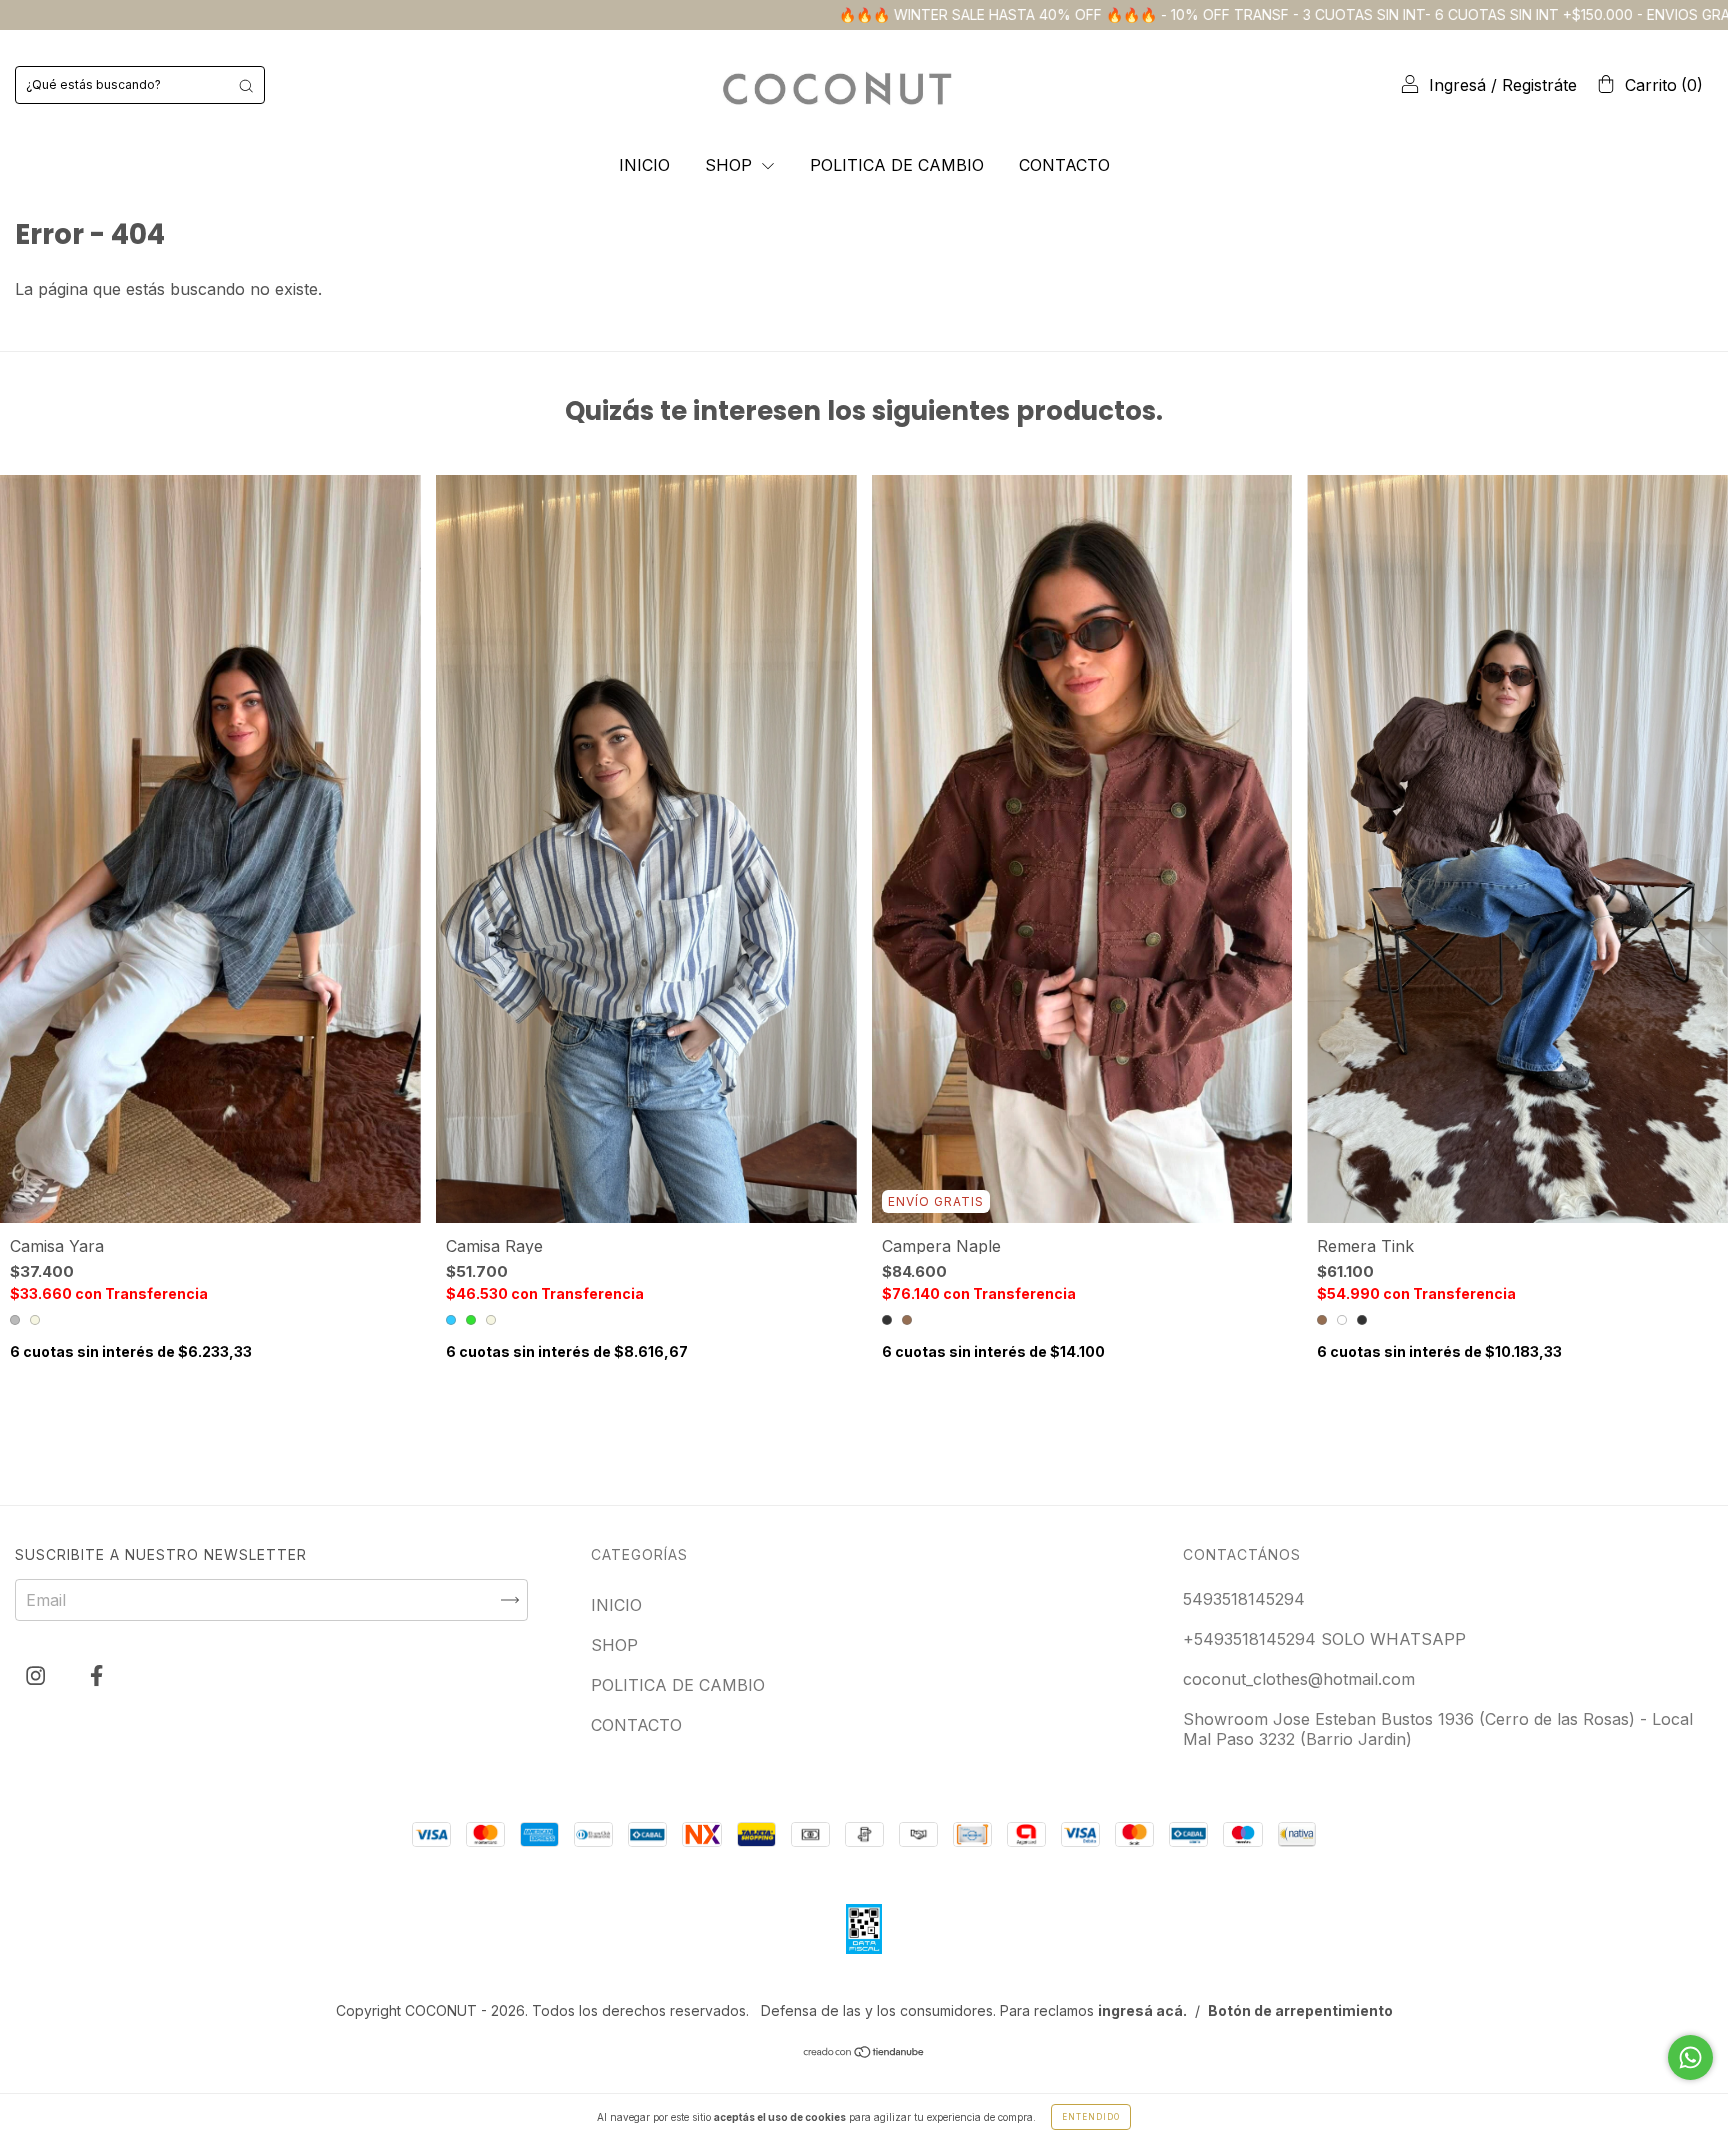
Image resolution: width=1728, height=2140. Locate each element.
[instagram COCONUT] (38, 1675)
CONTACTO (1064, 165)
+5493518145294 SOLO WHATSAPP (1324, 1639)
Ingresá (1457, 85)
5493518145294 (1244, 1599)
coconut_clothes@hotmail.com (1299, 1679)
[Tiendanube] (864, 2053)
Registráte (1539, 85)
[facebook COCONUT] (96, 1675)
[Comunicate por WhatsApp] (1690, 2057)
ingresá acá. (1142, 2010)
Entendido (1091, 2117)
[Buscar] (246, 85)
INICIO (644, 165)
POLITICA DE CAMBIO (897, 165)
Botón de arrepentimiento (1300, 2010)
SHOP (731, 165)
